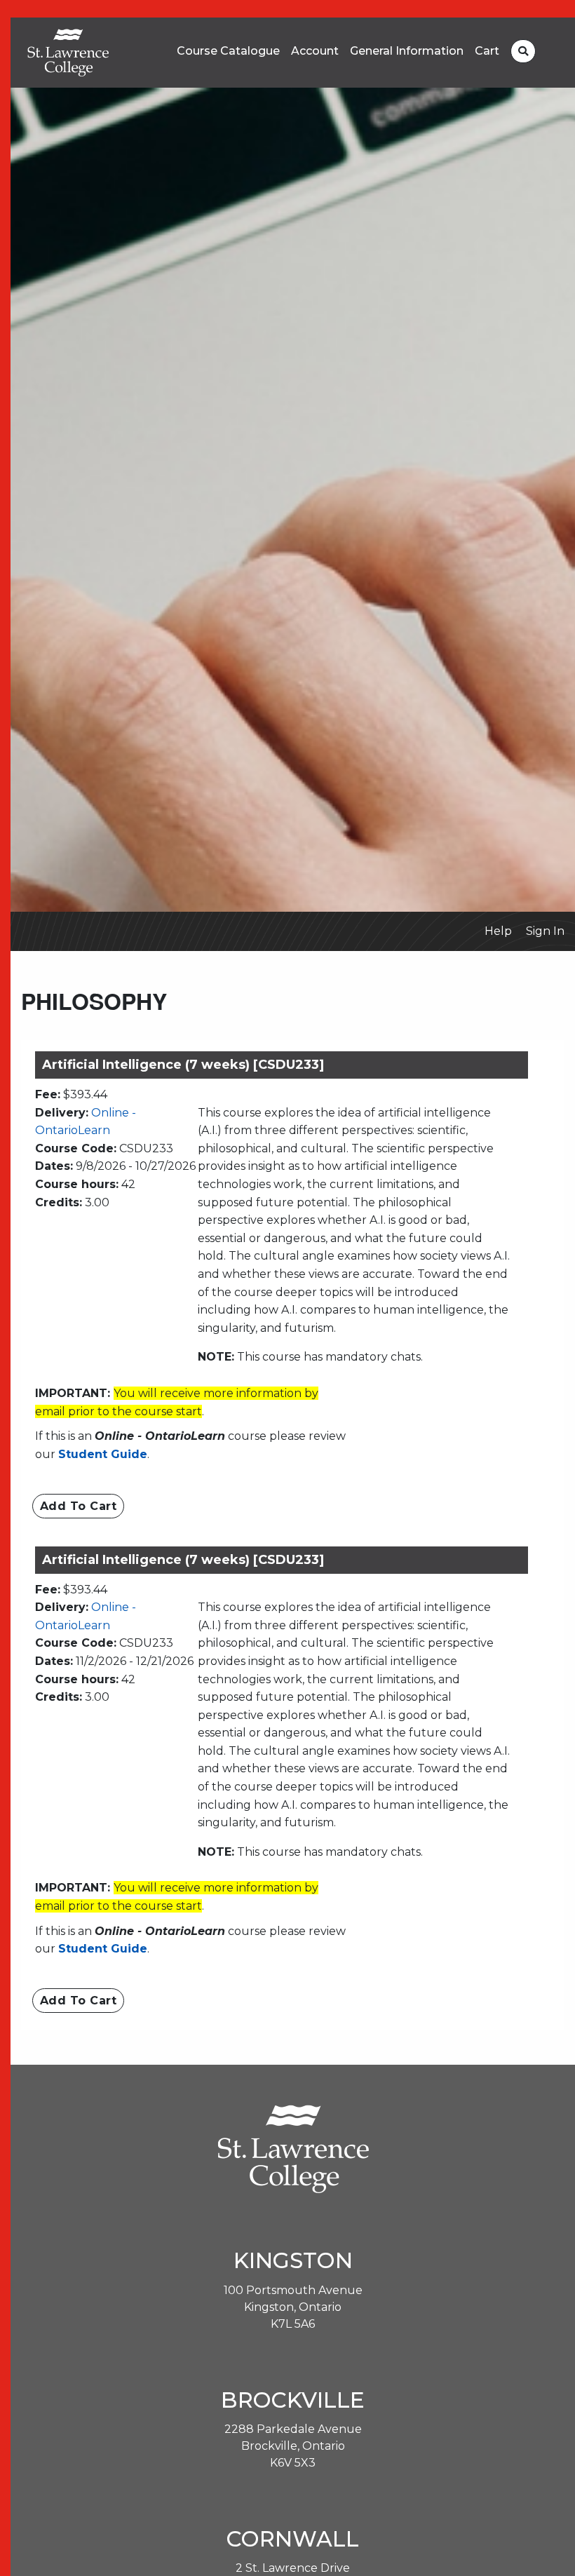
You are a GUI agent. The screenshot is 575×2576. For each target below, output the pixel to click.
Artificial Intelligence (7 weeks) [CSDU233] (183, 1065)
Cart (487, 51)
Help (498, 931)
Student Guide (103, 1454)
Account (315, 51)
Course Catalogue (228, 51)
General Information (407, 51)
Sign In (545, 931)
